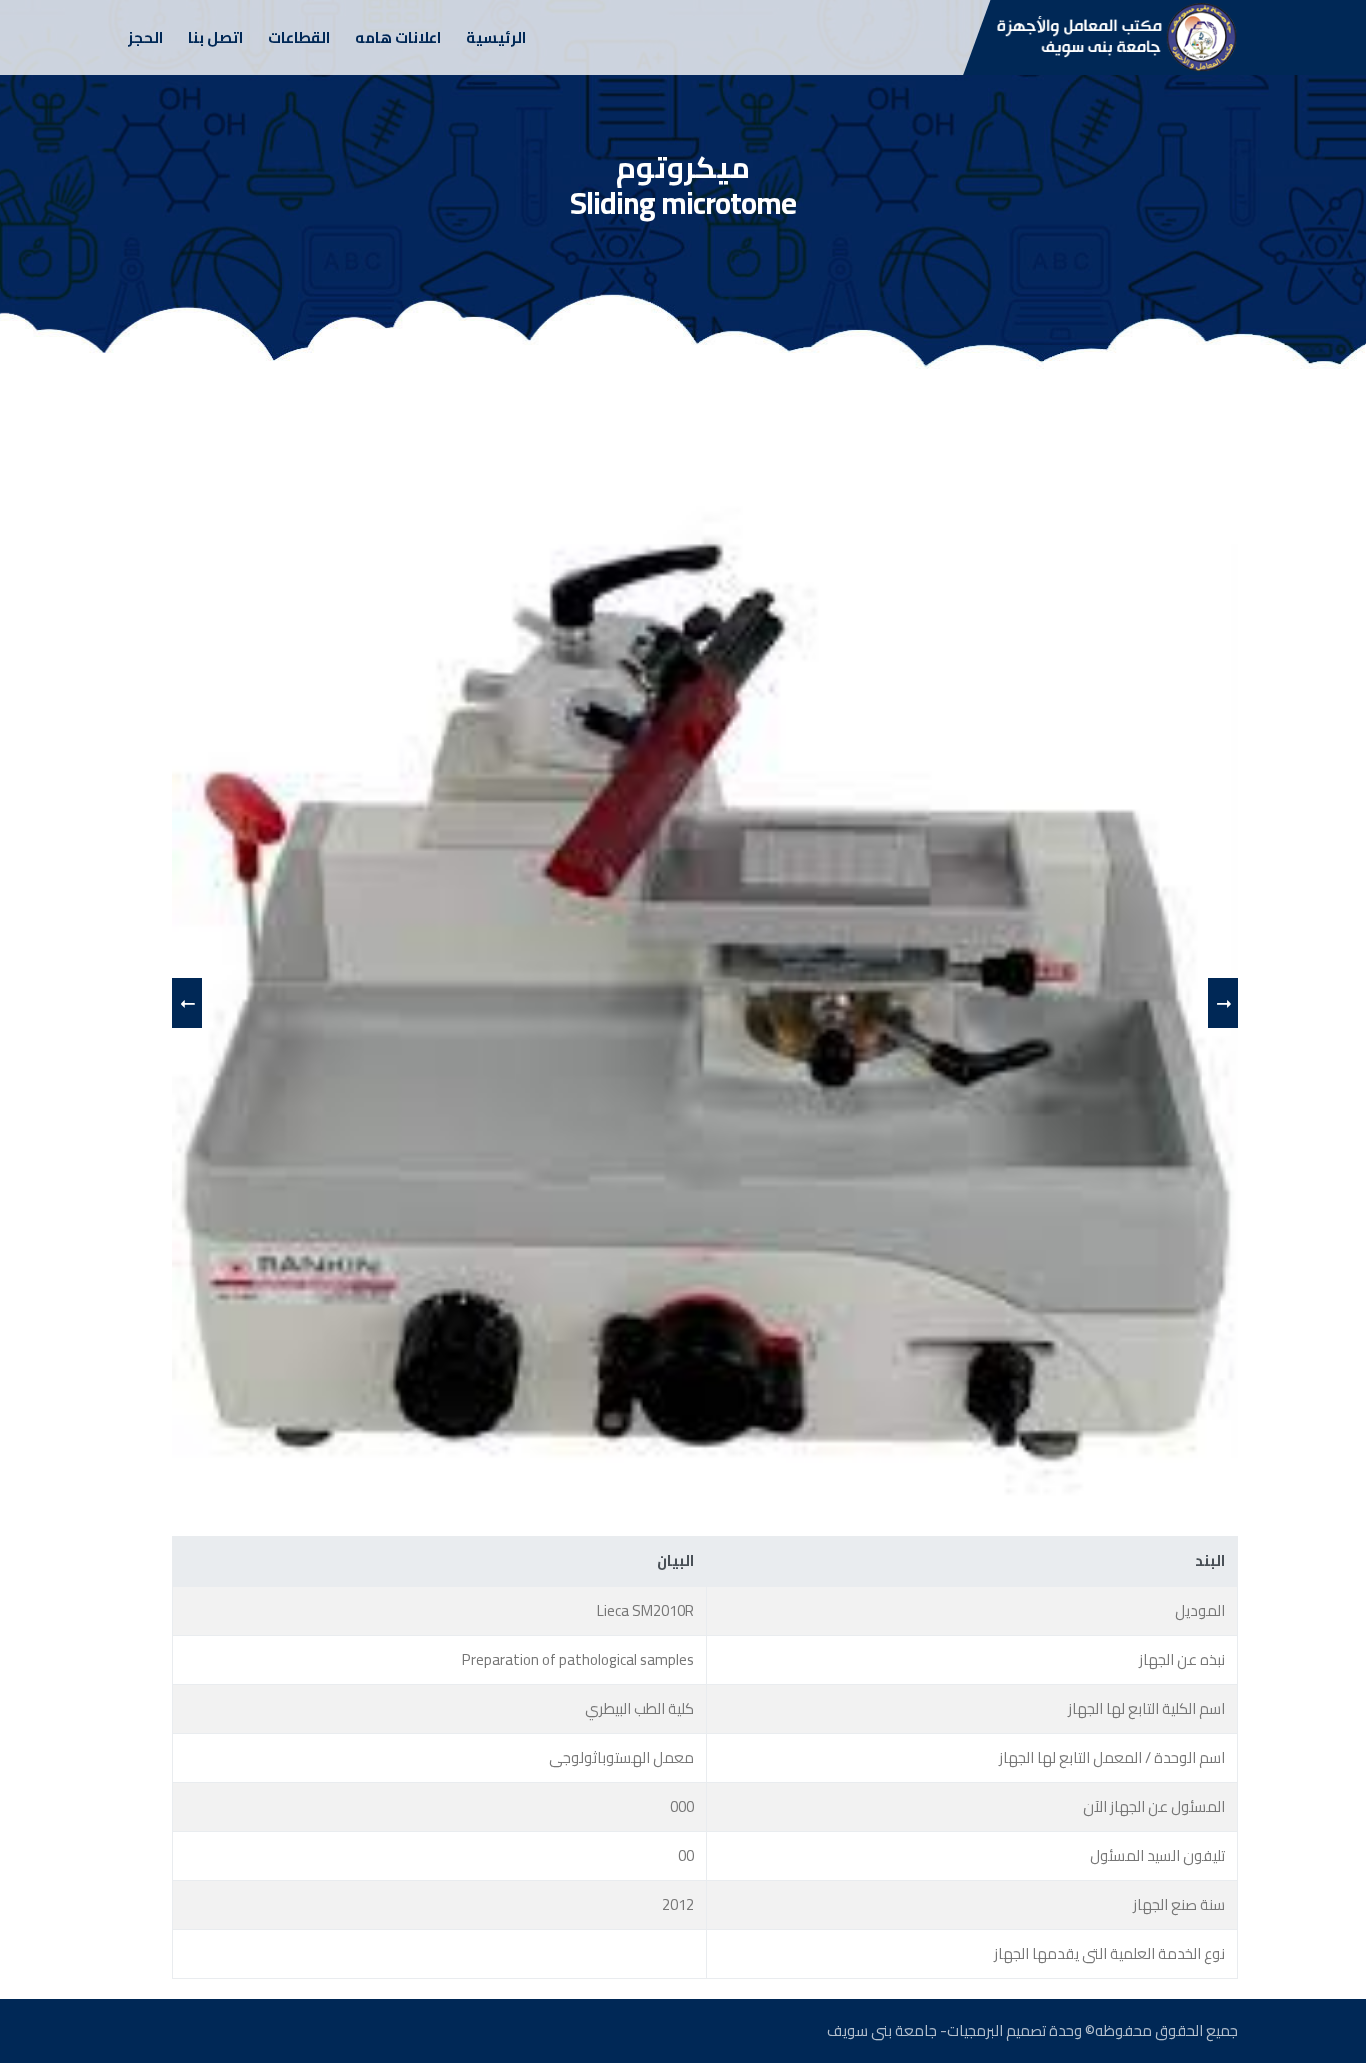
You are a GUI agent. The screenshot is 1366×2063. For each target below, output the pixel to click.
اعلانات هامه (398, 37)
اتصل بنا (215, 37)
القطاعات (299, 37)
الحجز (145, 37)
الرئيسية (496, 37)
